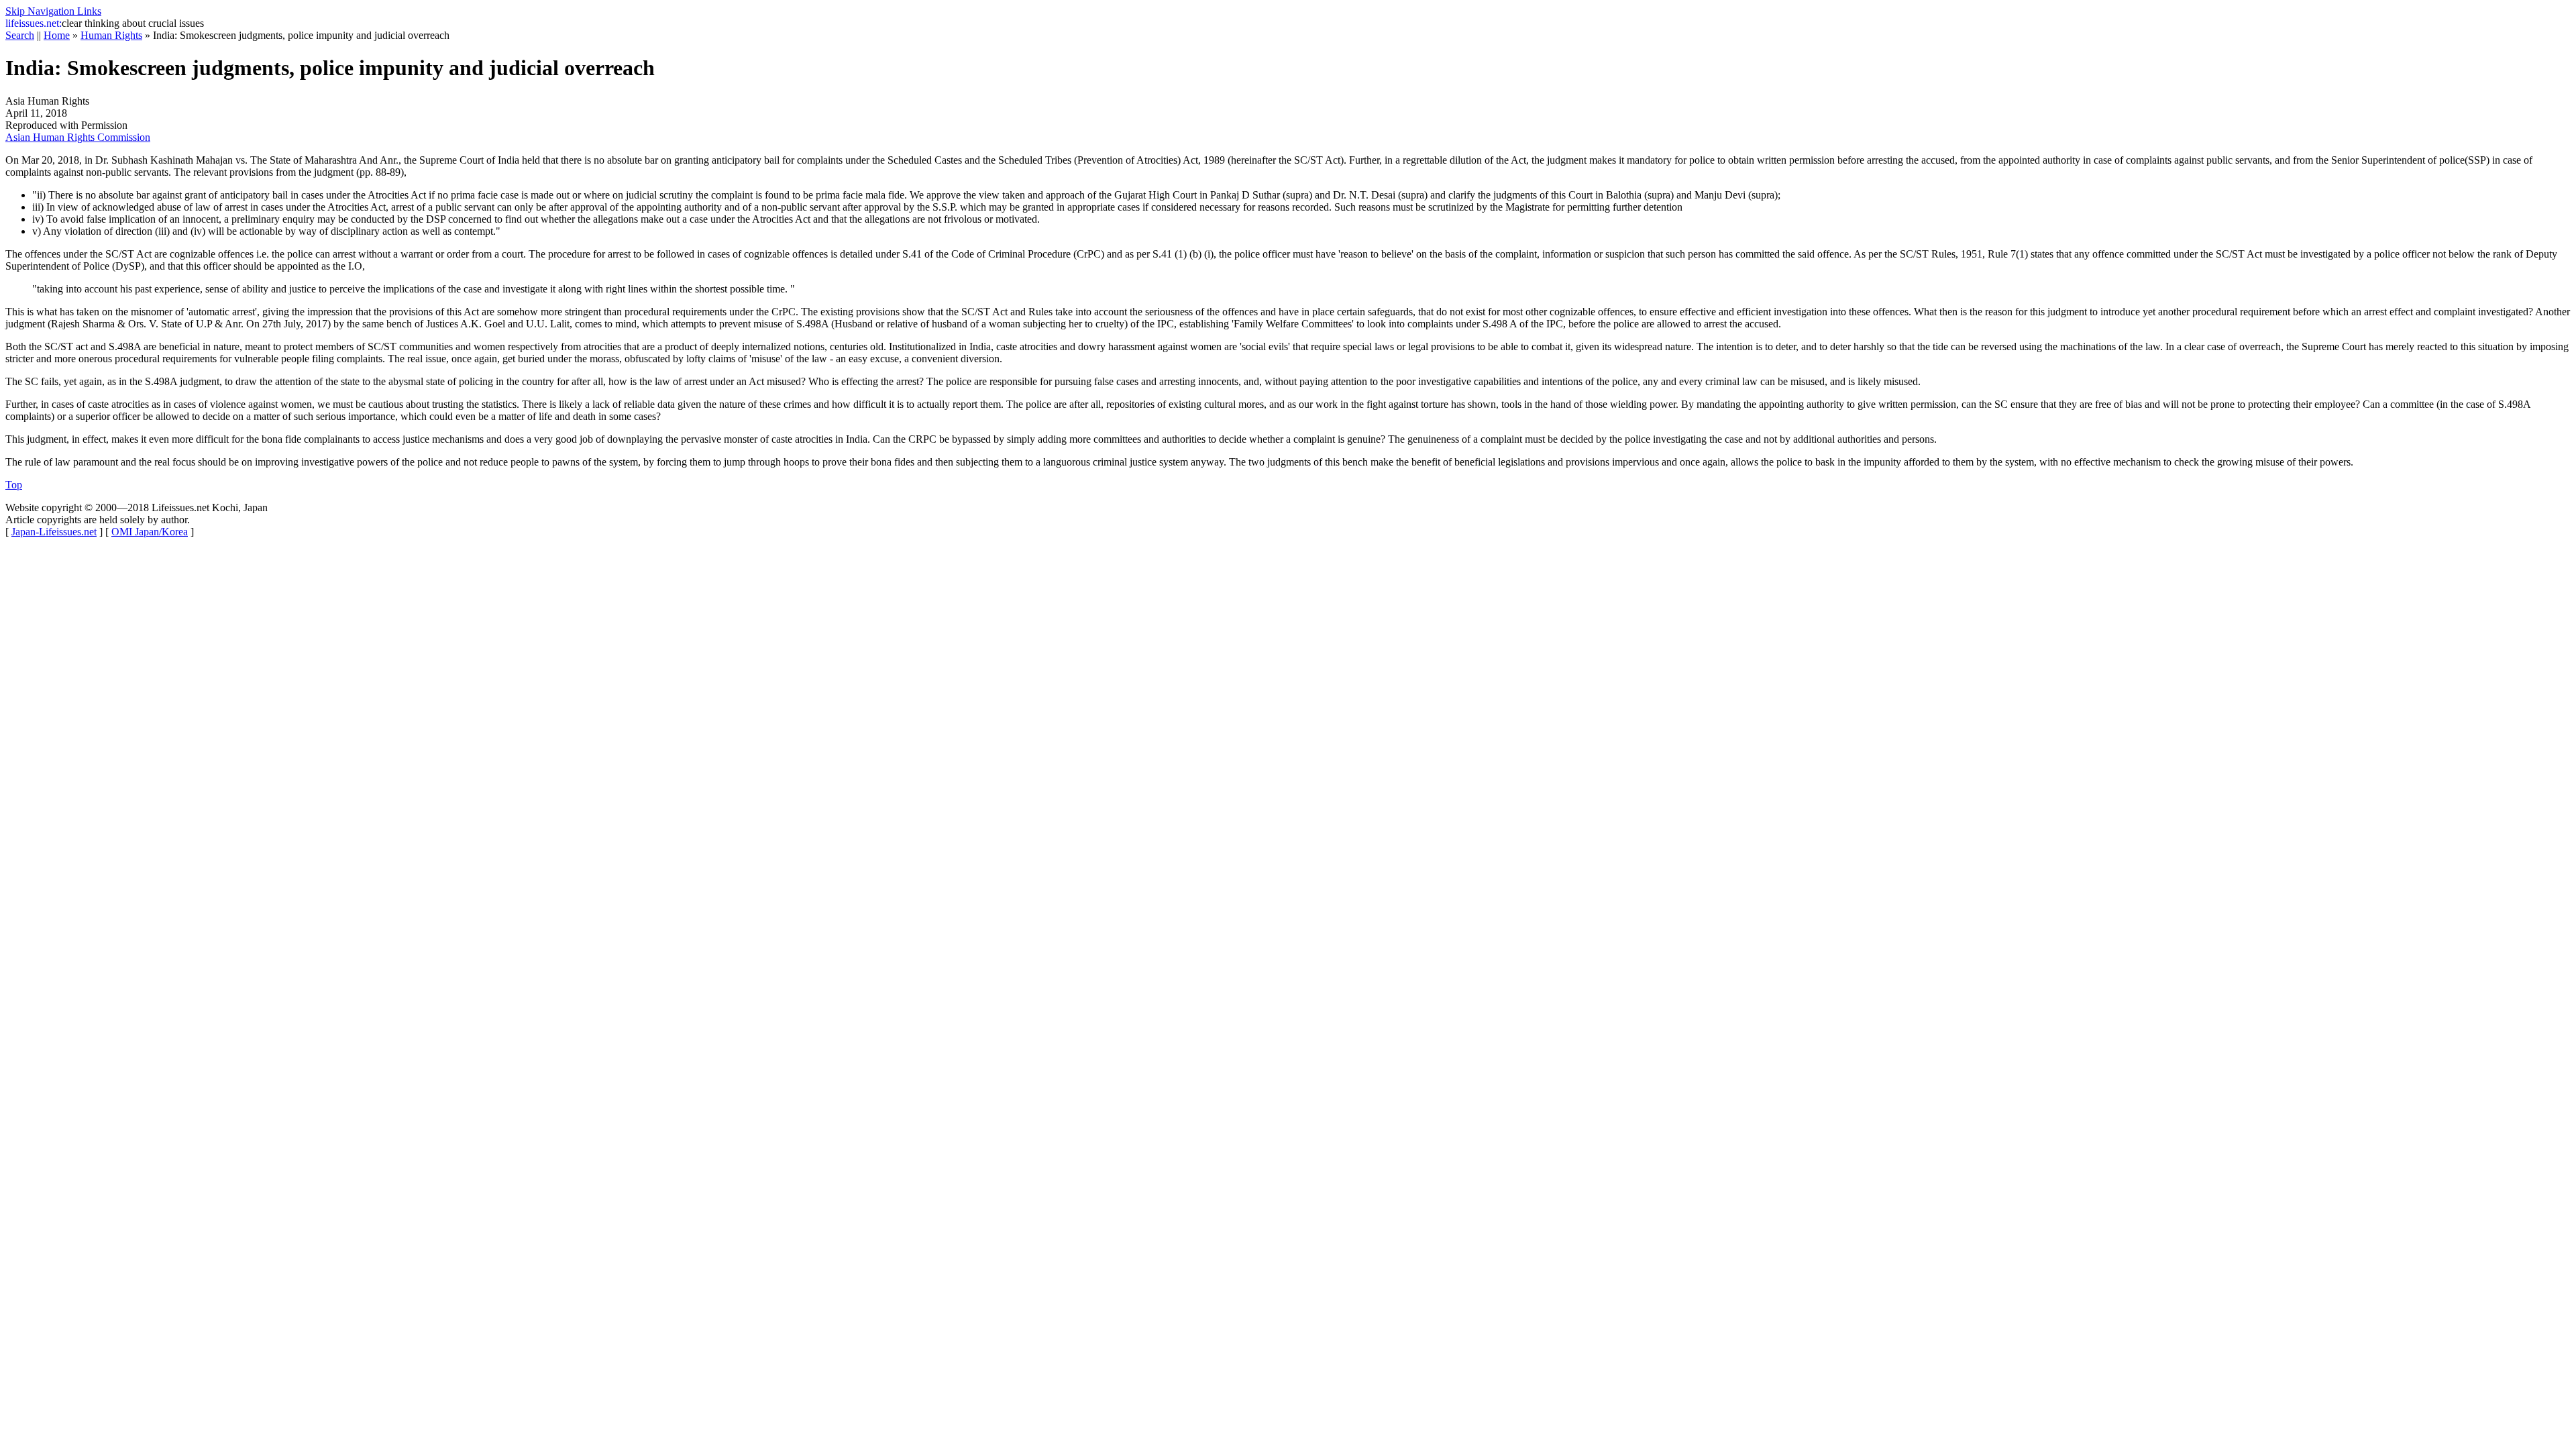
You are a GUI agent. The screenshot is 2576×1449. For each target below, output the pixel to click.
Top (14, 485)
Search (20, 35)
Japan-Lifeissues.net (54, 532)
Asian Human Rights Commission (78, 137)
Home (57, 35)
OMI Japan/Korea (150, 532)
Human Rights (111, 35)
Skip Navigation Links (53, 11)
